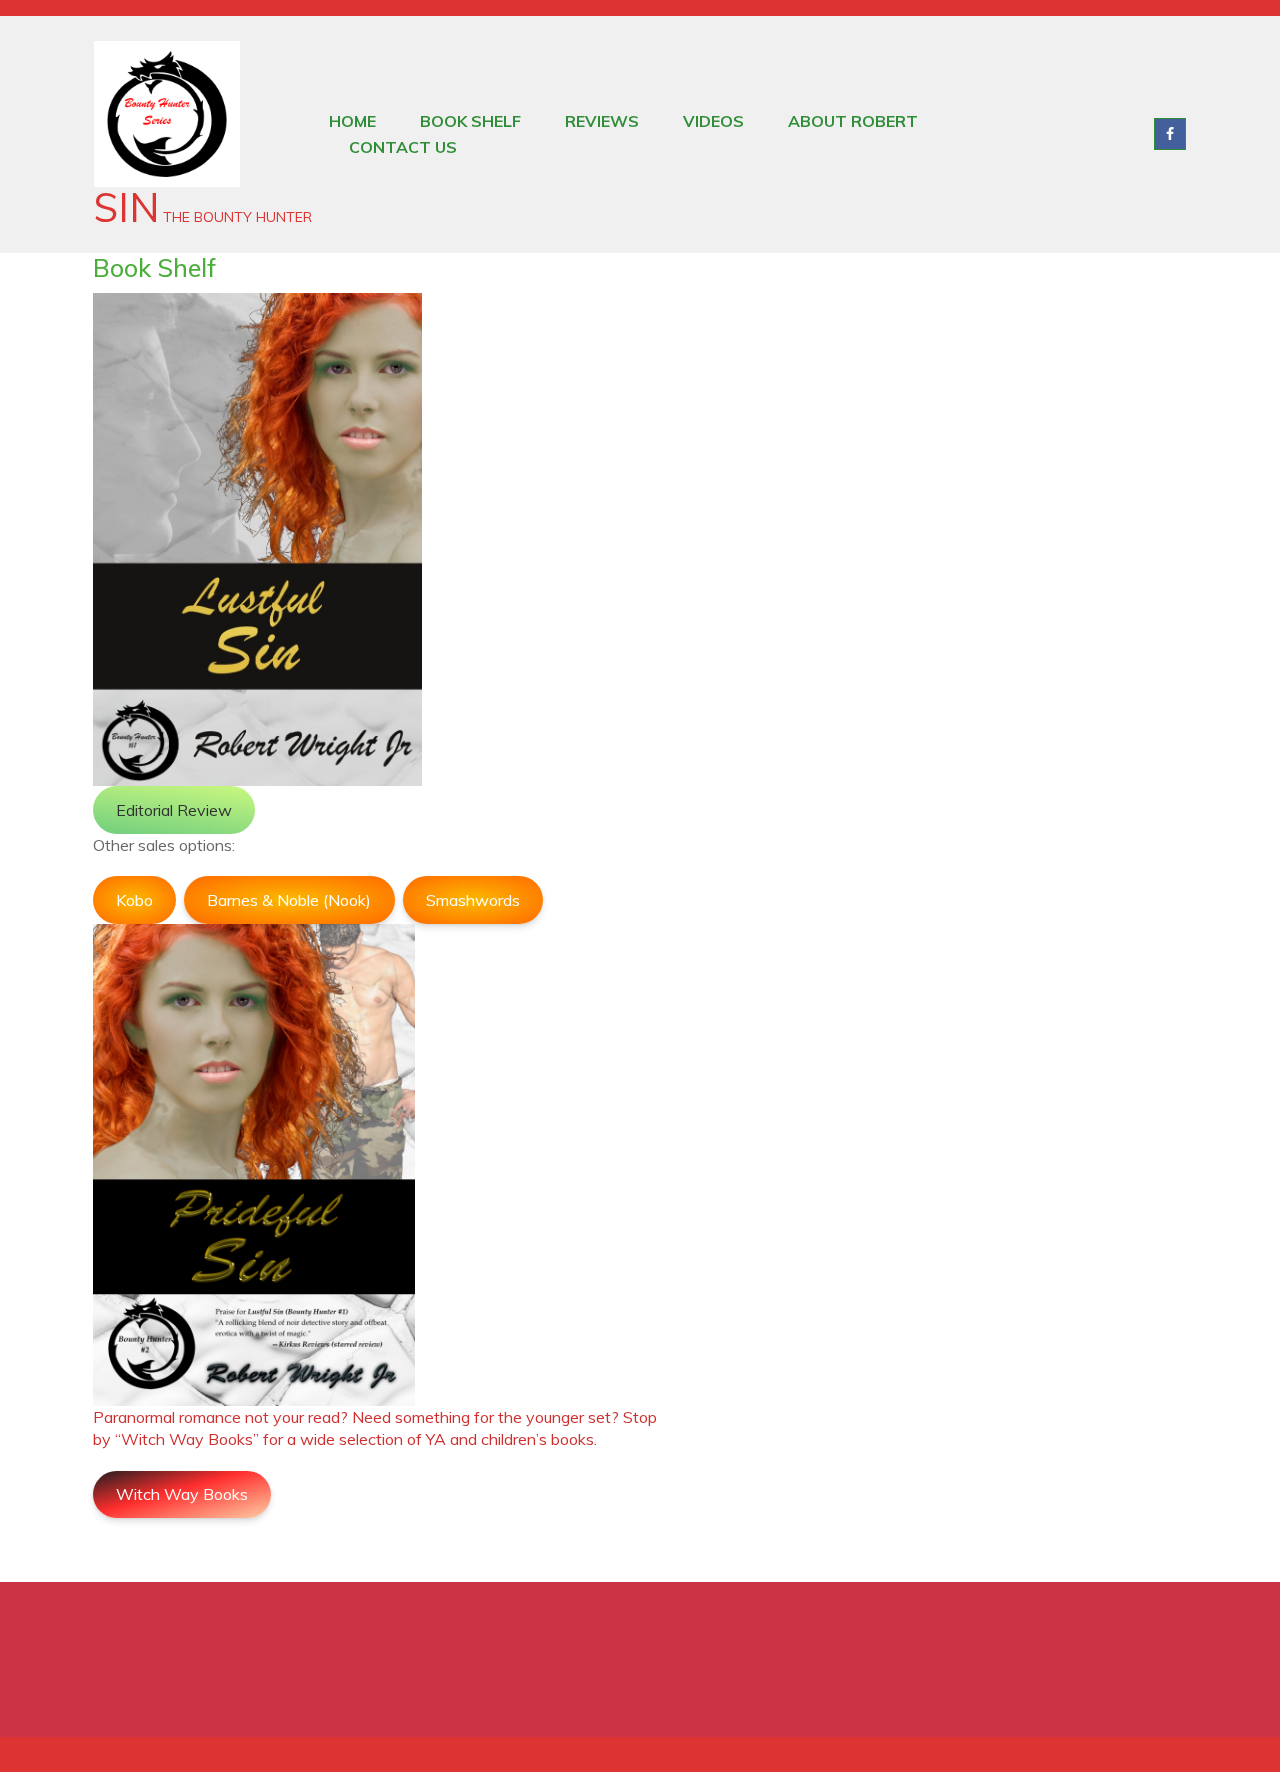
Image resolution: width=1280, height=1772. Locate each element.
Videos (713, 121)
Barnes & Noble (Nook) (289, 900)
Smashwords (473, 900)
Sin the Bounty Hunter (1170, 134)
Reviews (602, 121)
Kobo (134, 900)
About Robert (853, 121)
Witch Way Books (182, 1494)
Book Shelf (470, 121)
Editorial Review (174, 810)
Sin (126, 207)
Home (352, 121)
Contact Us (403, 147)
